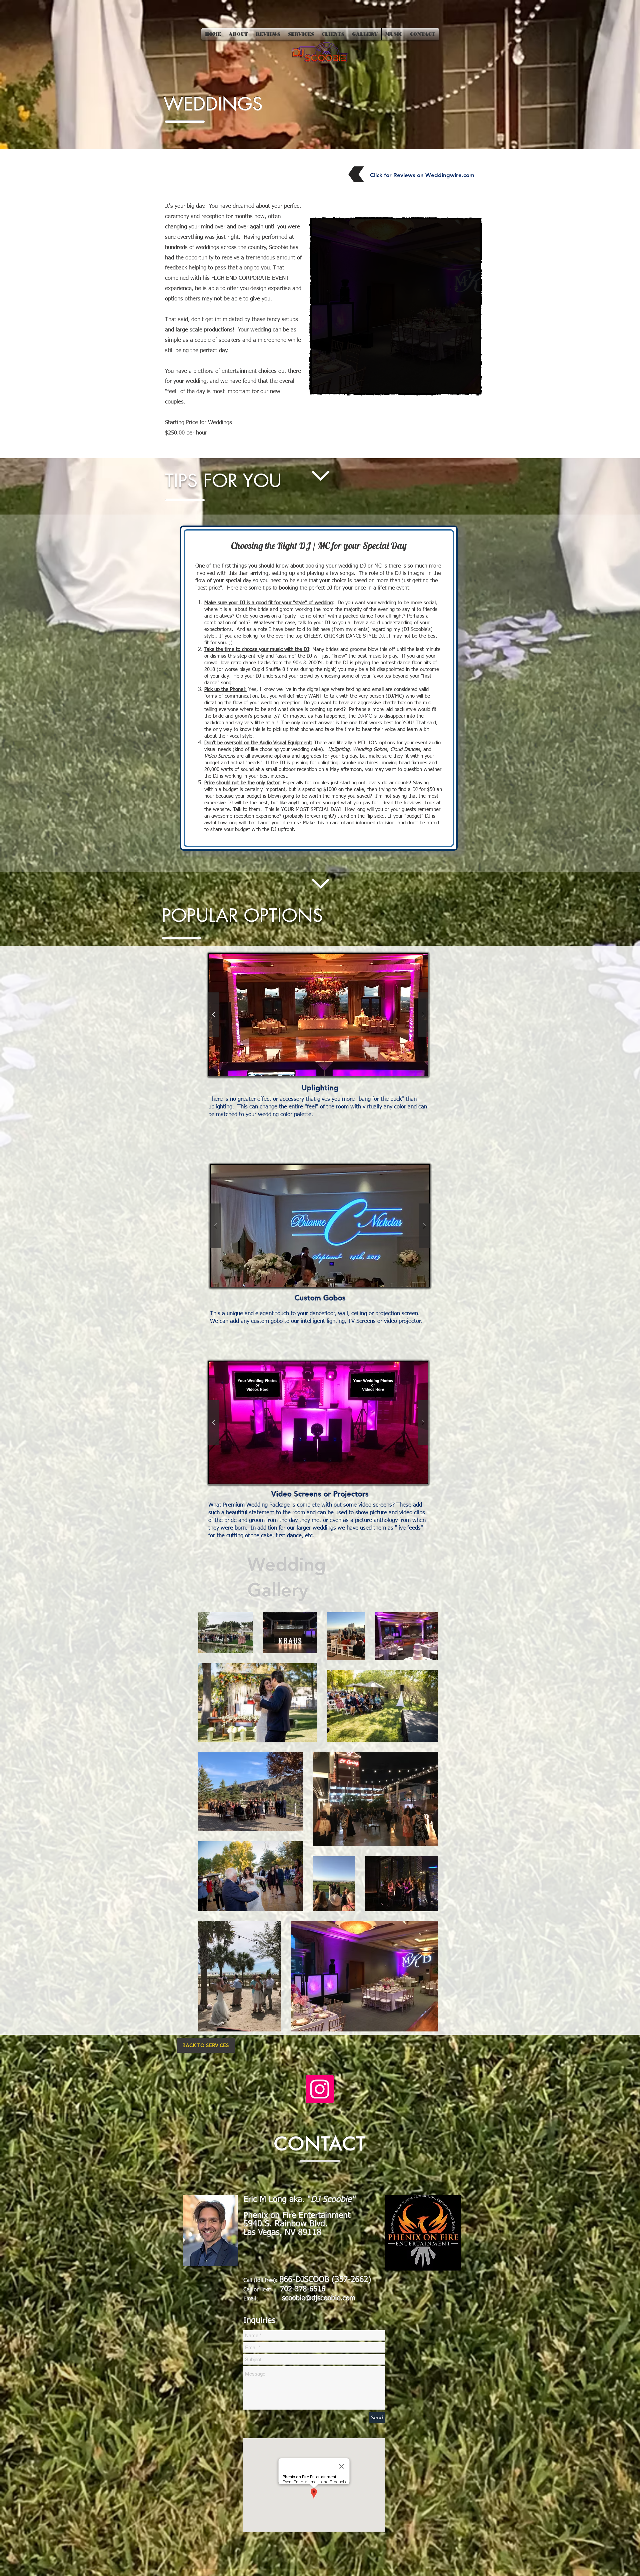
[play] (434, 381)
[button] (318, 1015)
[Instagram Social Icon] (320, 2089)
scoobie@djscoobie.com (319, 2298)
